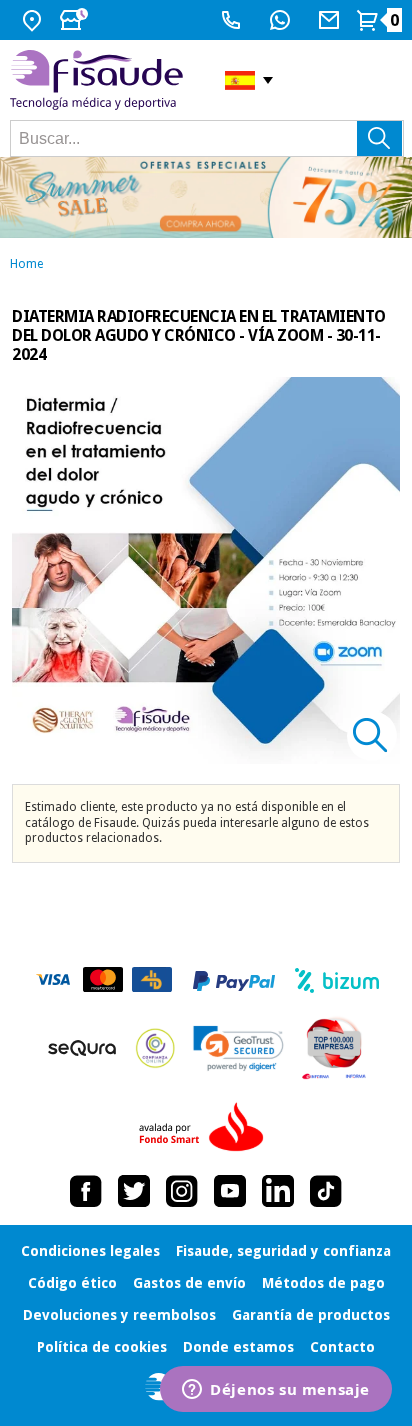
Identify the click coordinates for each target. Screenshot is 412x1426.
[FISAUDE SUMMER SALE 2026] (206, 197)
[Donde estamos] (34, 20)
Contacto (342, 1347)
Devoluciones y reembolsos (119, 1315)
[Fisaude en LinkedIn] (278, 1191)
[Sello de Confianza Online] (155, 1048)
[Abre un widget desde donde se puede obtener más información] (276, 1391)
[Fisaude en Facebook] (86, 1191)
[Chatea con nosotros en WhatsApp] (282, 20)
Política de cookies (102, 1347)
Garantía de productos (311, 1315)
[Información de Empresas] (334, 1048)
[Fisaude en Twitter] (134, 1191)
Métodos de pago (323, 1283)
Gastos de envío (189, 1283)
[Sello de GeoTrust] (238, 1048)
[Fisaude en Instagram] (182, 1191)
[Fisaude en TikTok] (326, 1191)
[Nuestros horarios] (76, 20)
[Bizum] (337, 981)
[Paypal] (234, 981)
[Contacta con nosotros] (331, 20)
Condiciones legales (90, 1251)
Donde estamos (238, 1347)
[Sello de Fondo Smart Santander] (206, 1128)
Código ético (72, 1283)
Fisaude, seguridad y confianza (283, 1251)
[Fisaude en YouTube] (230, 1191)
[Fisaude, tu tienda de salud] (102, 80)
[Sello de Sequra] (82, 1048)
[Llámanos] (233, 20)
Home (26, 264)
